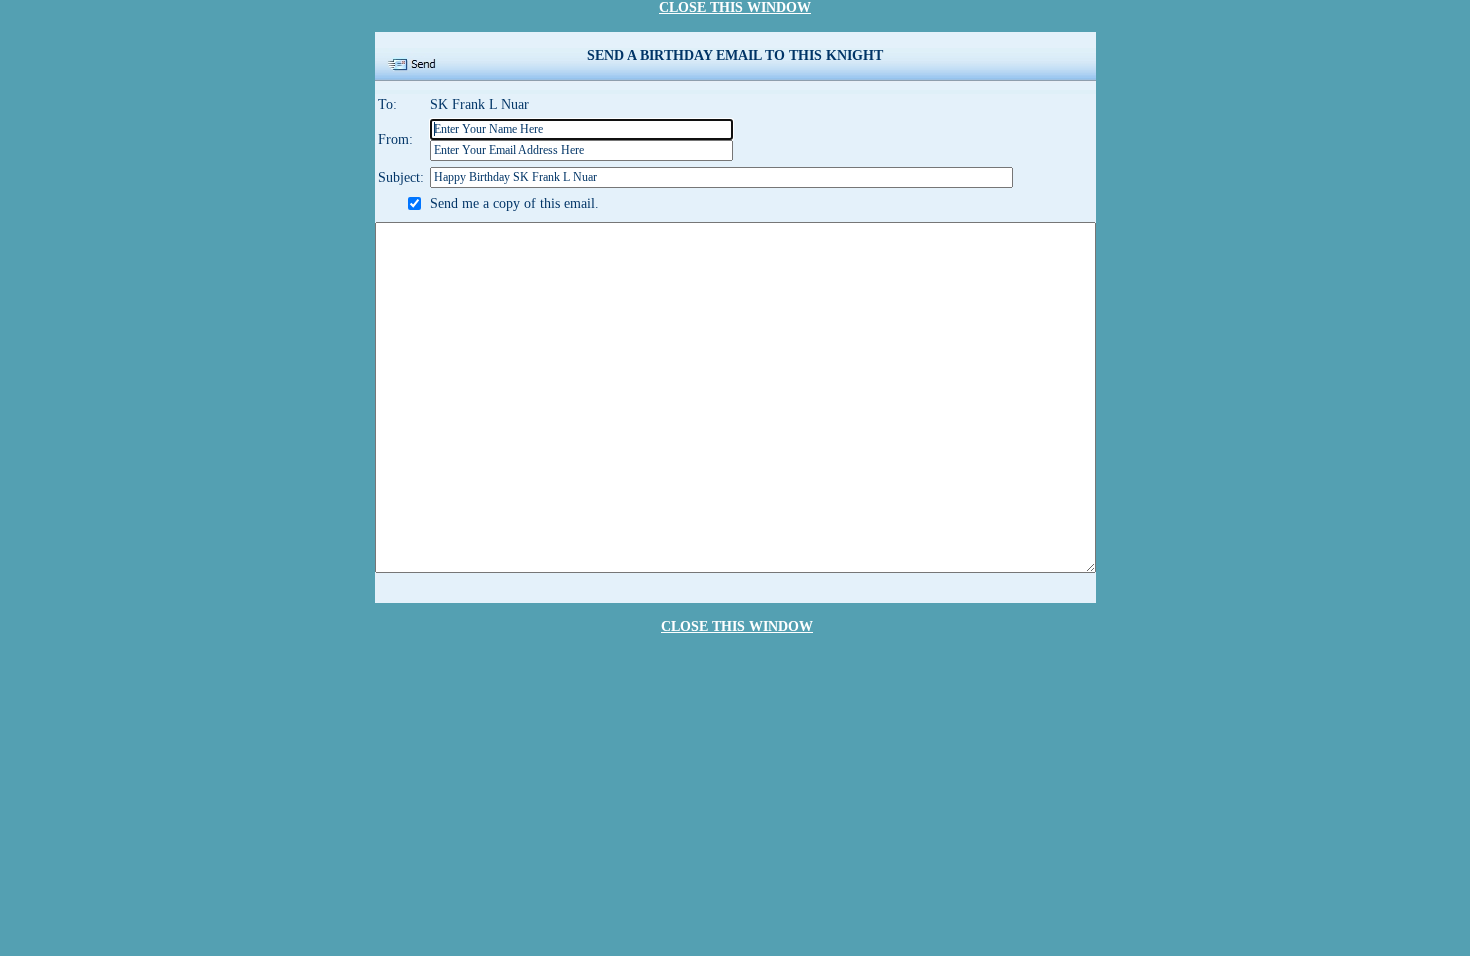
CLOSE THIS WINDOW (735, 7)
